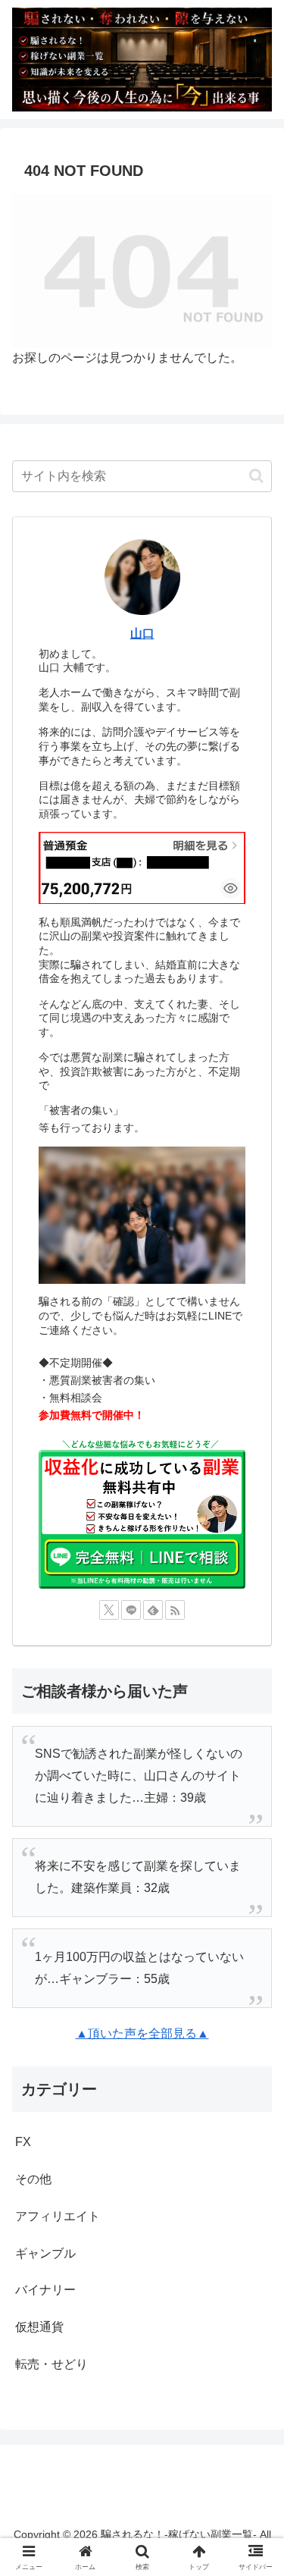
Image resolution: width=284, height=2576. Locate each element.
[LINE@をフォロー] (131, 1610)
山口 (142, 634)
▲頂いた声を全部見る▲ (142, 2033)
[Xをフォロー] (109, 1610)
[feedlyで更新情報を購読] (153, 1610)
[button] (256, 476)
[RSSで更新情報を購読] (175, 1610)
